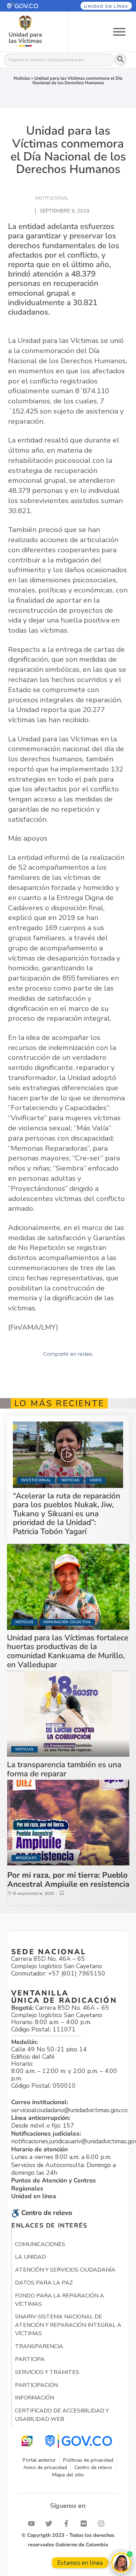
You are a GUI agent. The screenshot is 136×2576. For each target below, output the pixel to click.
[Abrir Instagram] (103, 2524)
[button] (30, 6)
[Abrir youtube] (33, 2524)
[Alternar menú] (119, 31)
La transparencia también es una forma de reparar (64, 1769)
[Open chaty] (121, 2563)
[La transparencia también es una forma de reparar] (68, 1714)
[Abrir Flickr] (85, 2524)
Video (96, 1480)
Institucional (36, 1480)
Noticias (22, 78)
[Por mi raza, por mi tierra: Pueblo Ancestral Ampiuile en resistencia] (68, 1823)
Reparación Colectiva (67, 1622)
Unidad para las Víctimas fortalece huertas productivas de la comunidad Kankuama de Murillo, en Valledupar (68, 1651)
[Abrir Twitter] (51, 2524)
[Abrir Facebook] (68, 2524)
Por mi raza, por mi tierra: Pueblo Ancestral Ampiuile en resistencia (68, 1880)
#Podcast (26, 1858)
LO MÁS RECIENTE (59, 1403)
